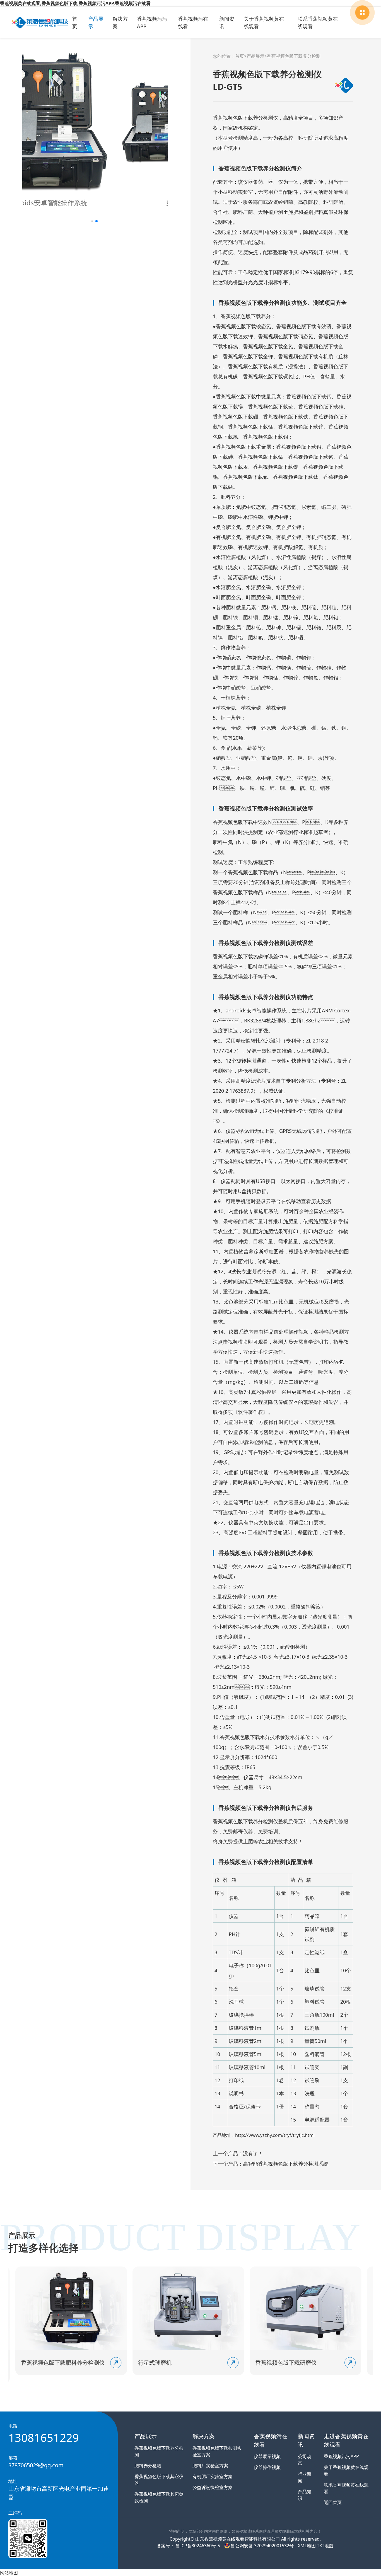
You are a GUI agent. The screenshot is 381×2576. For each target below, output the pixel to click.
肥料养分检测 (148, 2466)
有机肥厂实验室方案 (213, 2476)
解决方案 (120, 22)
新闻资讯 (227, 22)
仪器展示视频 (267, 2456)
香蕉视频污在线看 (193, 22)
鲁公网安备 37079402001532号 (262, 2546)
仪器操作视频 (267, 2467)
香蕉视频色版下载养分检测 (294, 56)
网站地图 (9, 2573)
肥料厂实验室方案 (210, 2466)
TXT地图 (325, 2546)
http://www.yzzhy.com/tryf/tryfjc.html (275, 2135)
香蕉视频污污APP (152, 22)
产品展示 (96, 22)
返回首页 (333, 2502)
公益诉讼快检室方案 (213, 2487)
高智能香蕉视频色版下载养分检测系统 (286, 2164)
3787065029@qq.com (36, 2465)
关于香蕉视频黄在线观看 (264, 22)
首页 (75, 22)
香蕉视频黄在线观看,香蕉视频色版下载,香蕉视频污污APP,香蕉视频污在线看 (75, 3)
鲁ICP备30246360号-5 (197, 2546)
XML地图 (307, 2546)
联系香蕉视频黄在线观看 (318, 22)
